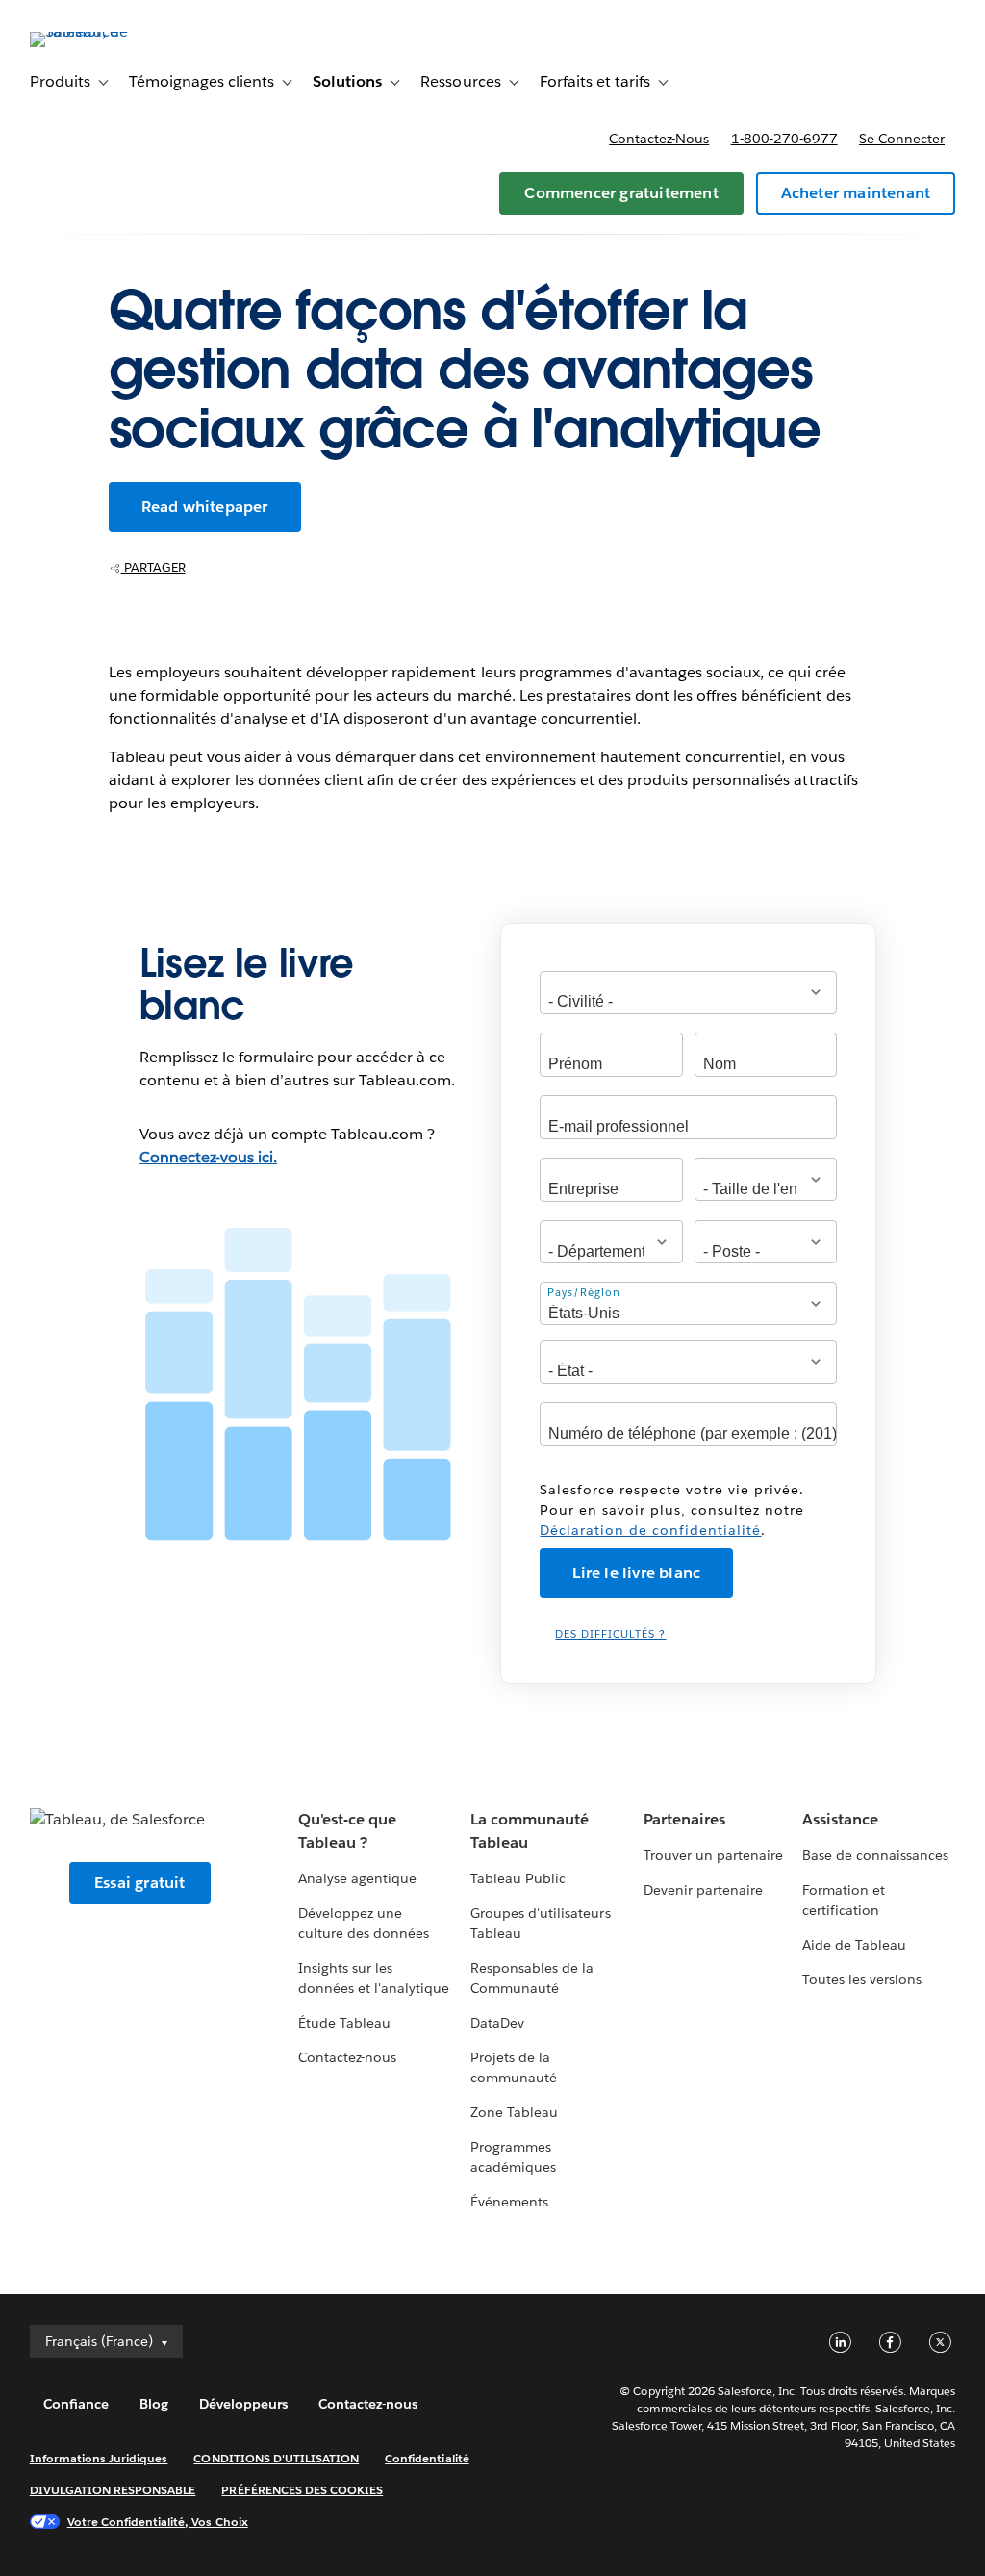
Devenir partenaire (703, 1890)
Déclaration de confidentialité (650, 1530)
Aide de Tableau (854, 1945)
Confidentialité (427, 2458)
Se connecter (902, 139)
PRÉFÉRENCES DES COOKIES (302, 2490)
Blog (154, 2404)
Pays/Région (584, 1293)
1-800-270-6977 (784, 139)
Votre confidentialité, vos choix (158, 2522)
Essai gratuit (140, 1883)
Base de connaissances (875, 1855)
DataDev (497, 2023)
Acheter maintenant (856, 193)
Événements (509, 2202)
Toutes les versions (862, 1979)
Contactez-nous (659, 139)
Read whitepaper (205, 507)
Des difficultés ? (610, 1634)
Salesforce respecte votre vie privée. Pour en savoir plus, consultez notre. (672, 1510)
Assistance (840, 1819)
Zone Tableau (514, 2112)
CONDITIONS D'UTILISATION (276, 2458)
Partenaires (684, 1819)
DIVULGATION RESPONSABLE (113, 2490)
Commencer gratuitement (621, 193)
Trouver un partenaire (713, 1855)
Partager (153, 567)
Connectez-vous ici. (208, 1157)
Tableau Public (518, 1878)
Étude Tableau (344, 2023)
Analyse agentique (357, 1878)
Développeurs (243, 2404)
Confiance (76, 2404)
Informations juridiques (99, 2458)
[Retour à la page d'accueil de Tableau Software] (102, 31)
